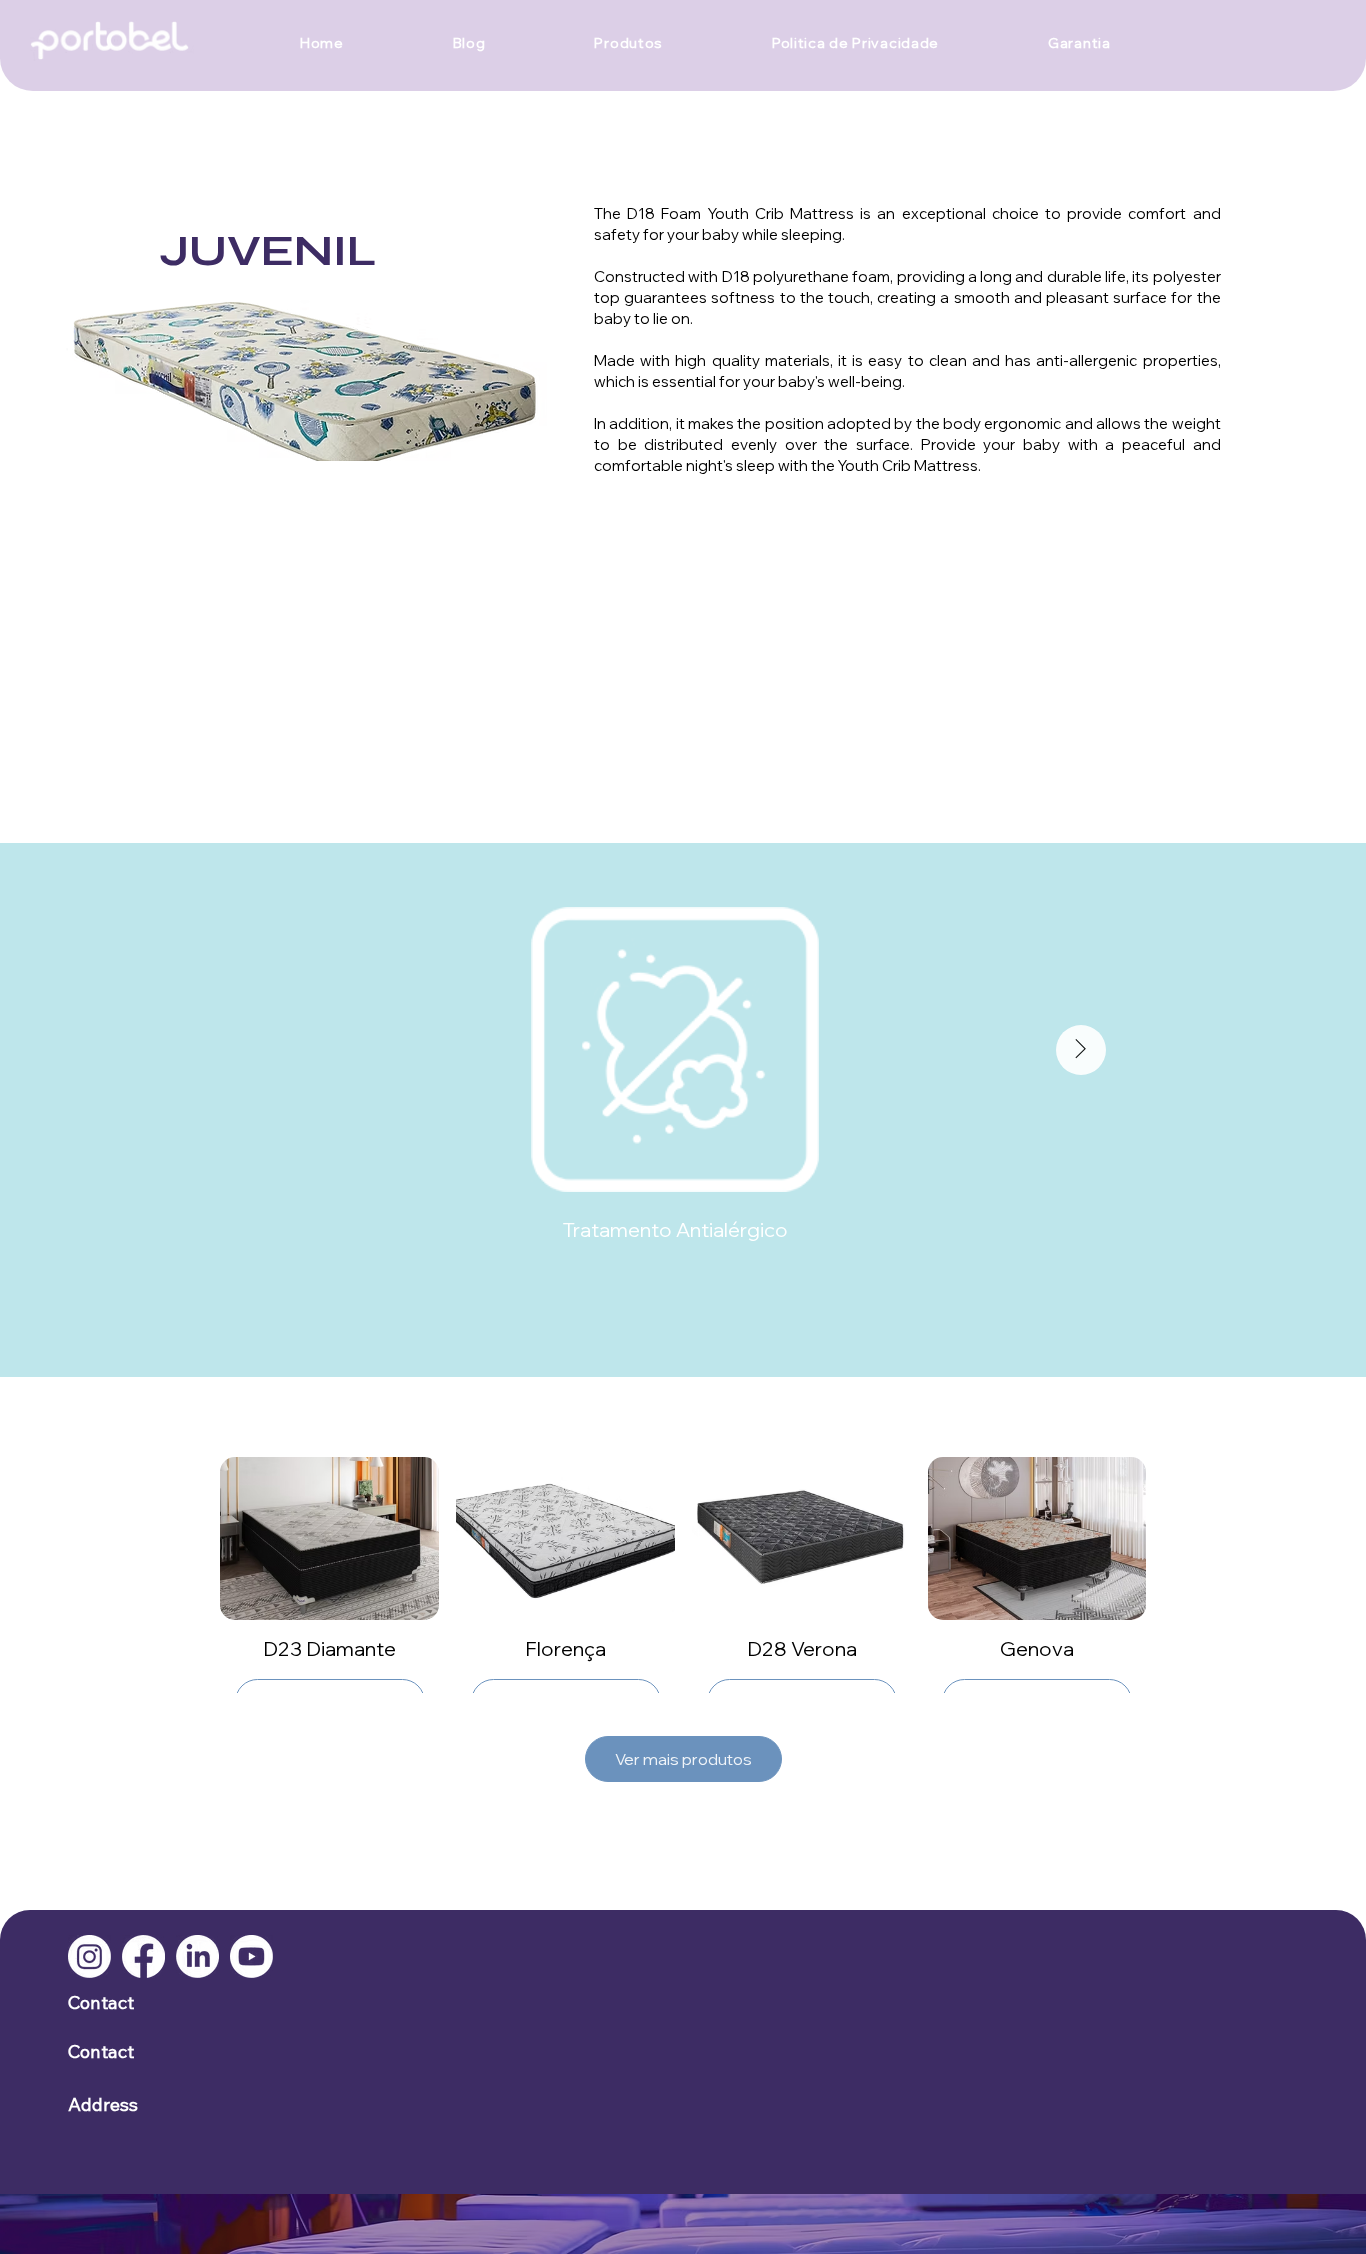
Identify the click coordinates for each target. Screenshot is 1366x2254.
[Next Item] (1081, 1050)
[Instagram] (89, 1956)
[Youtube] (251, 1956)
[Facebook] (143, 1956)
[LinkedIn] (197, 1956)
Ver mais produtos (683, 1759)
